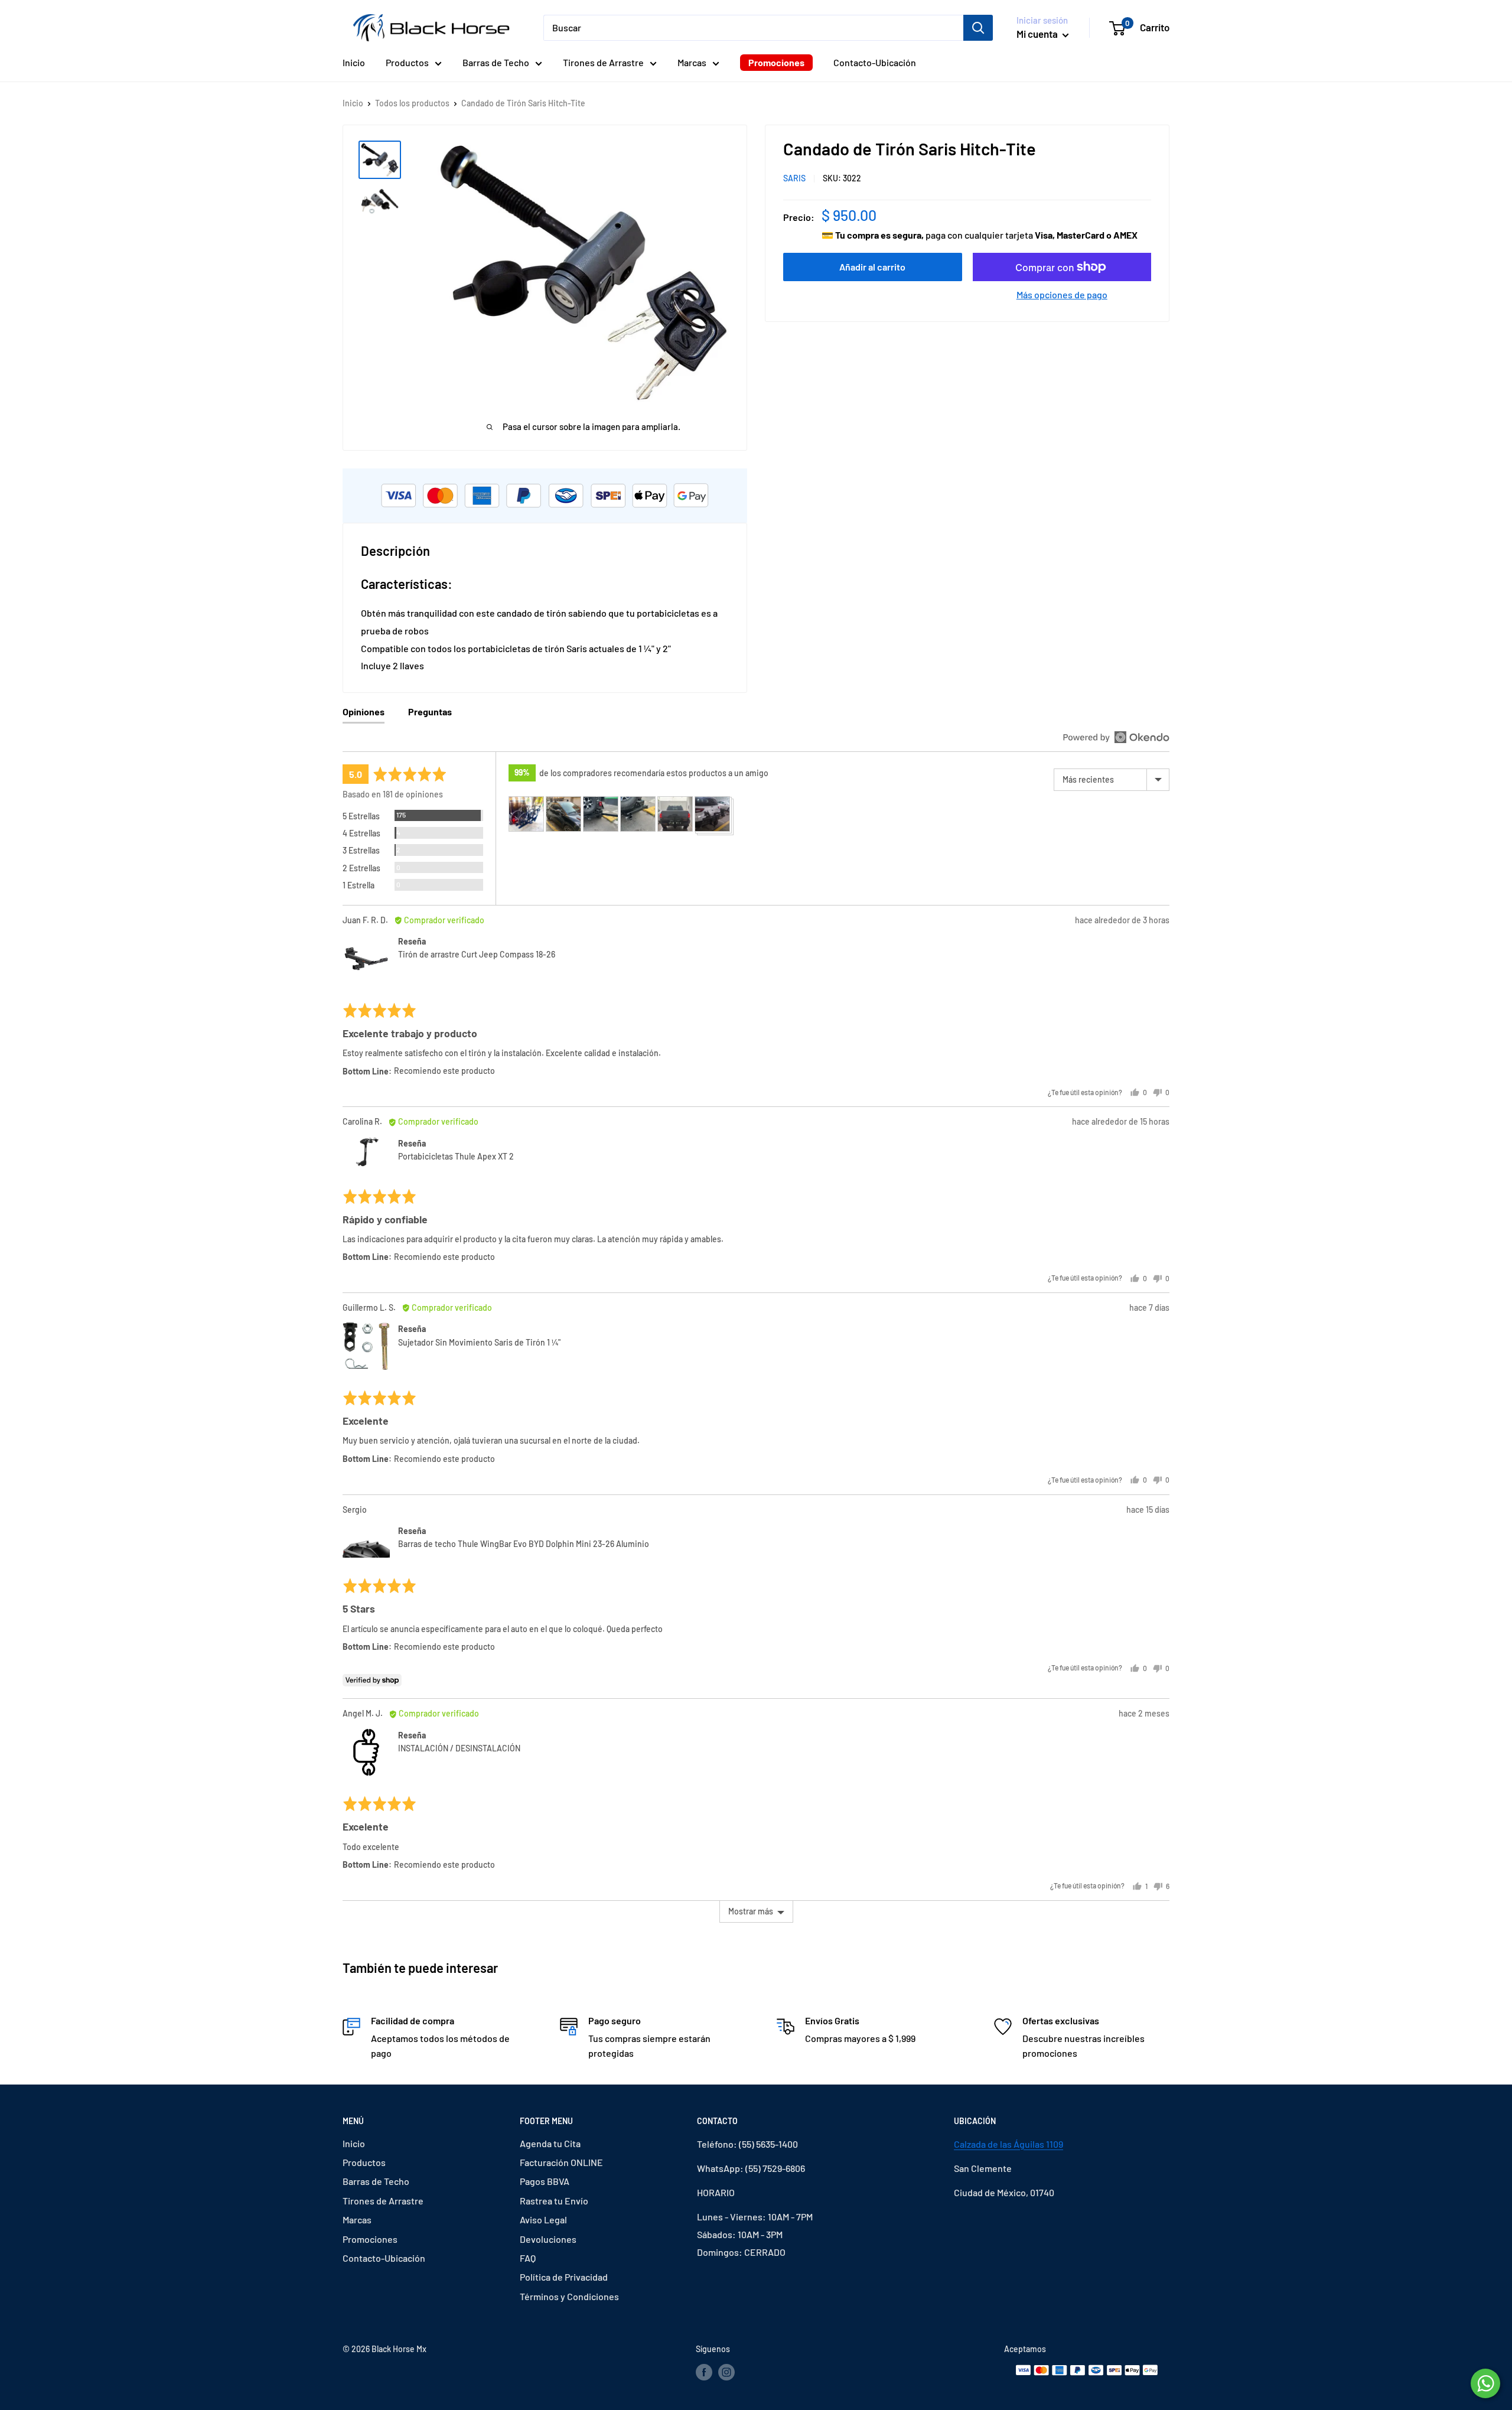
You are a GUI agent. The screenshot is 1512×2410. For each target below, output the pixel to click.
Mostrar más (751, 1911)
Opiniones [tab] (364, 711)
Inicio (354, 62)
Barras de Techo (496, 62)
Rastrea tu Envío (554, 2201)
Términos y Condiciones (569, 2296)
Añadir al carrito (872, 267)
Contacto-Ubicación (875, 62)
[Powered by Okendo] (1116, 737)
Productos (407, 62)
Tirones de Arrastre (603, 62)
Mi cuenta (1038, 34)
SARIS (794, 178)
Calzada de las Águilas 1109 (1008, 2144)
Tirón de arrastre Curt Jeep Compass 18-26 (477, 954)
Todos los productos (412, 103)
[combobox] (753, 28)
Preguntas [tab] (430, 711)
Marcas (692, 62)
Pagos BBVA (545, 2181)
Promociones (776, 62)
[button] (526, 814)
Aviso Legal (543, 2220)
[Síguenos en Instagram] (726, 2372)
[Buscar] (978, 28)
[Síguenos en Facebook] (704, 2372)
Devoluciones (548, 2239)
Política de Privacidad (564, 2277)
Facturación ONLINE (561, 2162)
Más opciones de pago (1062, 294)
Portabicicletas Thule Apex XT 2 (456, 1156)
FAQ (528, 2258)
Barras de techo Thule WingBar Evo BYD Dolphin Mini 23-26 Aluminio (524, 1544)
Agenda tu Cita (550, 2143)
